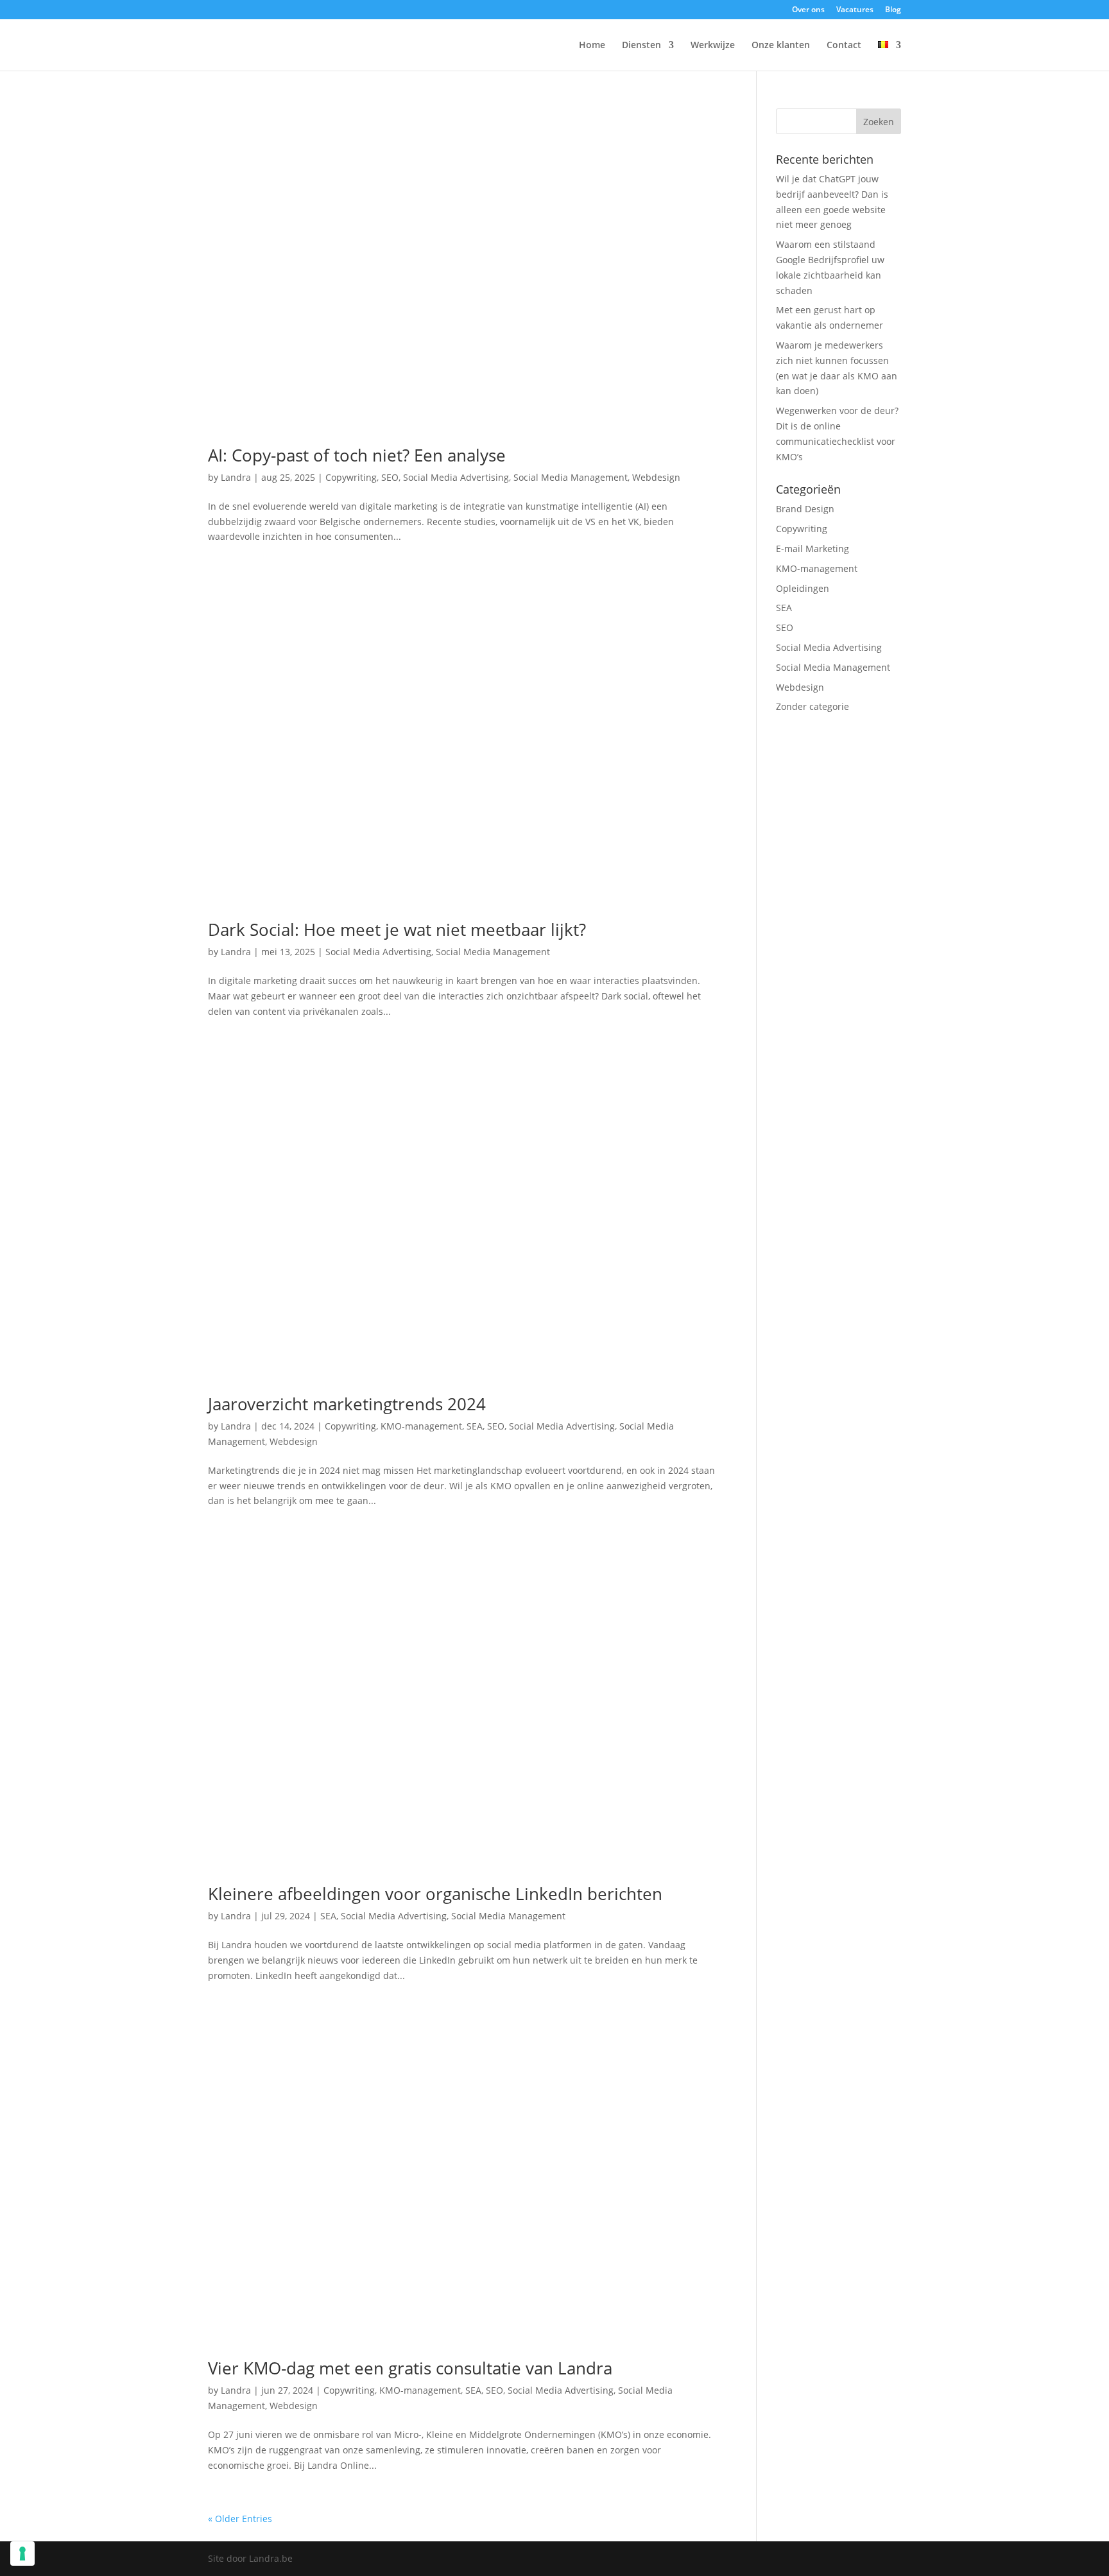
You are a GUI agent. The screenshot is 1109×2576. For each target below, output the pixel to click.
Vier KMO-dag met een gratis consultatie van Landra (410, 2368)
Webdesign (656, 477)
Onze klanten (781, 46)
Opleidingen (803, 588)
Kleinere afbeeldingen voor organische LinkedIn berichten (435, 1894)
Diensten (641, 46)
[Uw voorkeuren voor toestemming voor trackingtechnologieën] (22, 2554)
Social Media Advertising (456, 477)
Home (592, 46)
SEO (390, 477)
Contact (844, 46)
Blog (893, 10)
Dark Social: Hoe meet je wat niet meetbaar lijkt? (397, 929)
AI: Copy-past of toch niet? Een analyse (357, 455)
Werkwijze (713, 46)
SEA (475, 1426)
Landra (236, 477)
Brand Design (805, 509)
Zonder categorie (812, 706)
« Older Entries (240, 2519)
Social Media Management (571, 477)
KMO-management (421, 1426)
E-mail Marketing (812, 549)
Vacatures (855, 10)
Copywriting (351, 477)
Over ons (808, 10)
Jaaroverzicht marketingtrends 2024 (347, 1404)
